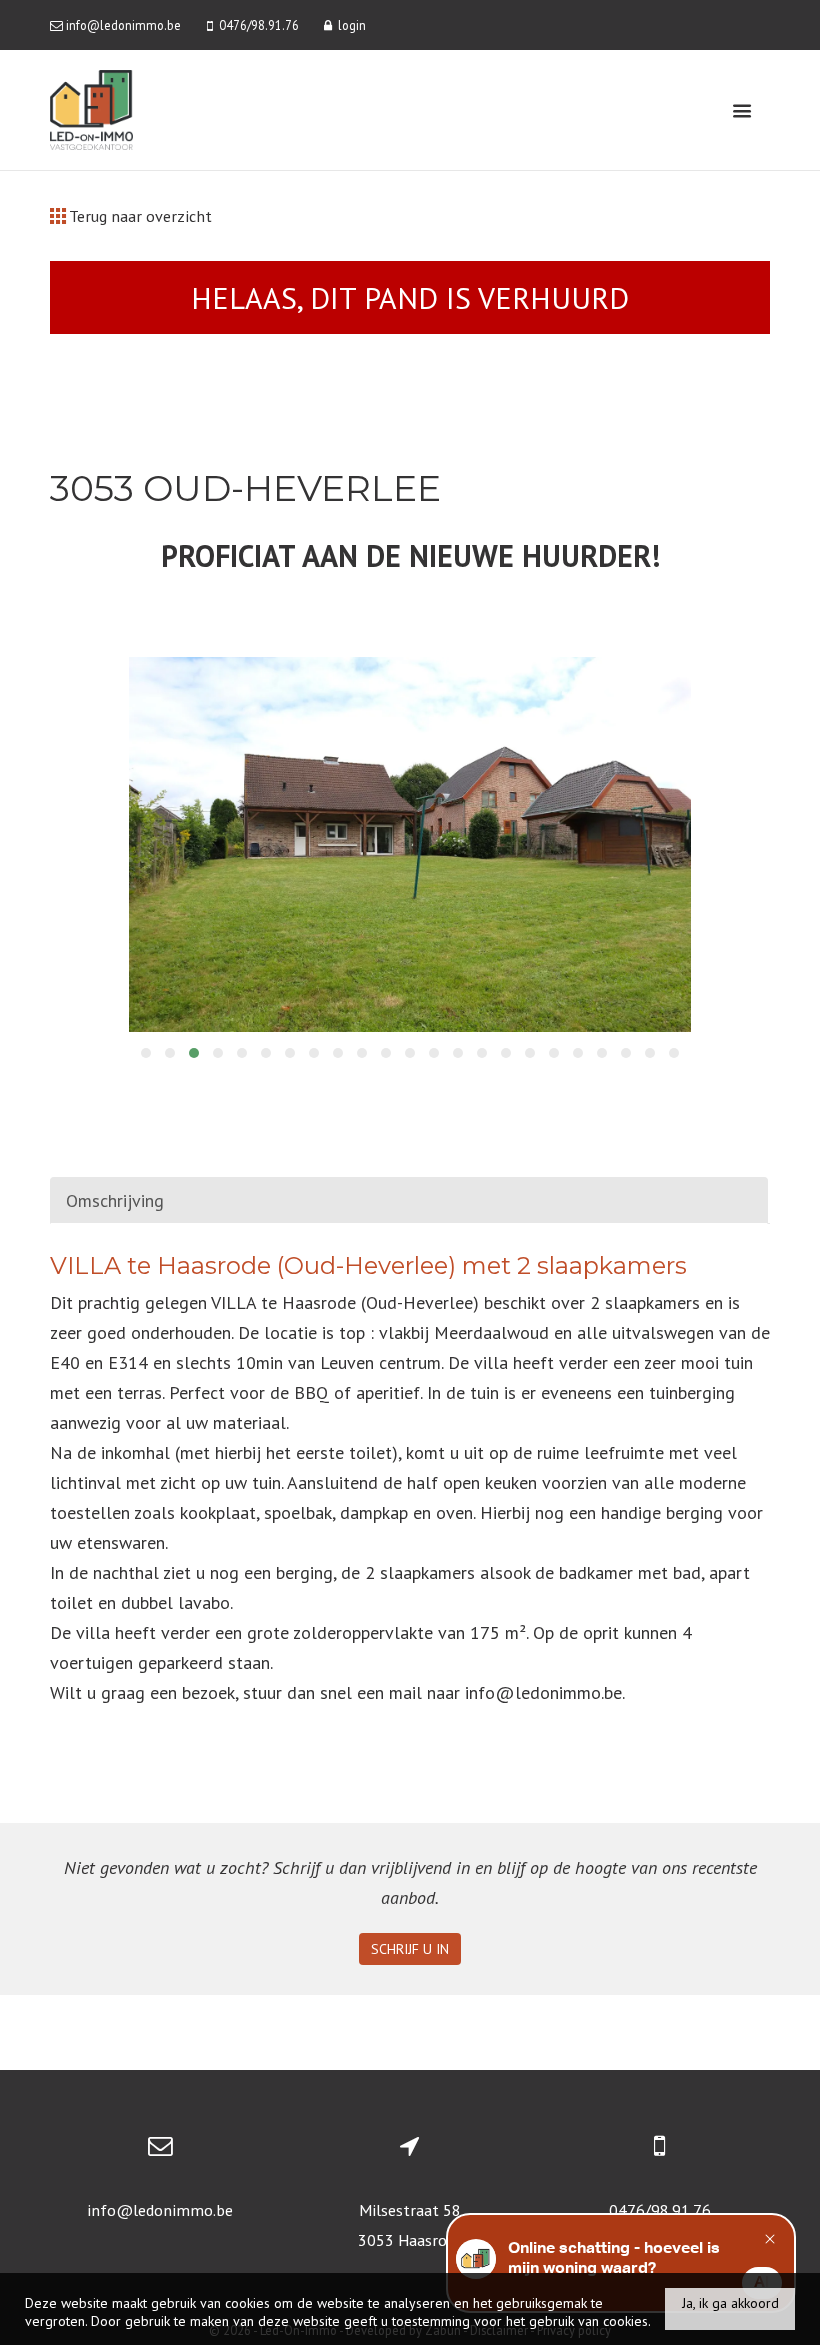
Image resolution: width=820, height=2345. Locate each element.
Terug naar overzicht (139, 216)
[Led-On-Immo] (91, 108)
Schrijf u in (410, 1949)
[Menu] (742, 110)
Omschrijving (115, 1200)
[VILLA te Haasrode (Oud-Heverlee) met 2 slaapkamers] (410, 844)
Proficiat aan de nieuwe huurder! (410, 555)
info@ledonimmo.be (160, 2210)
